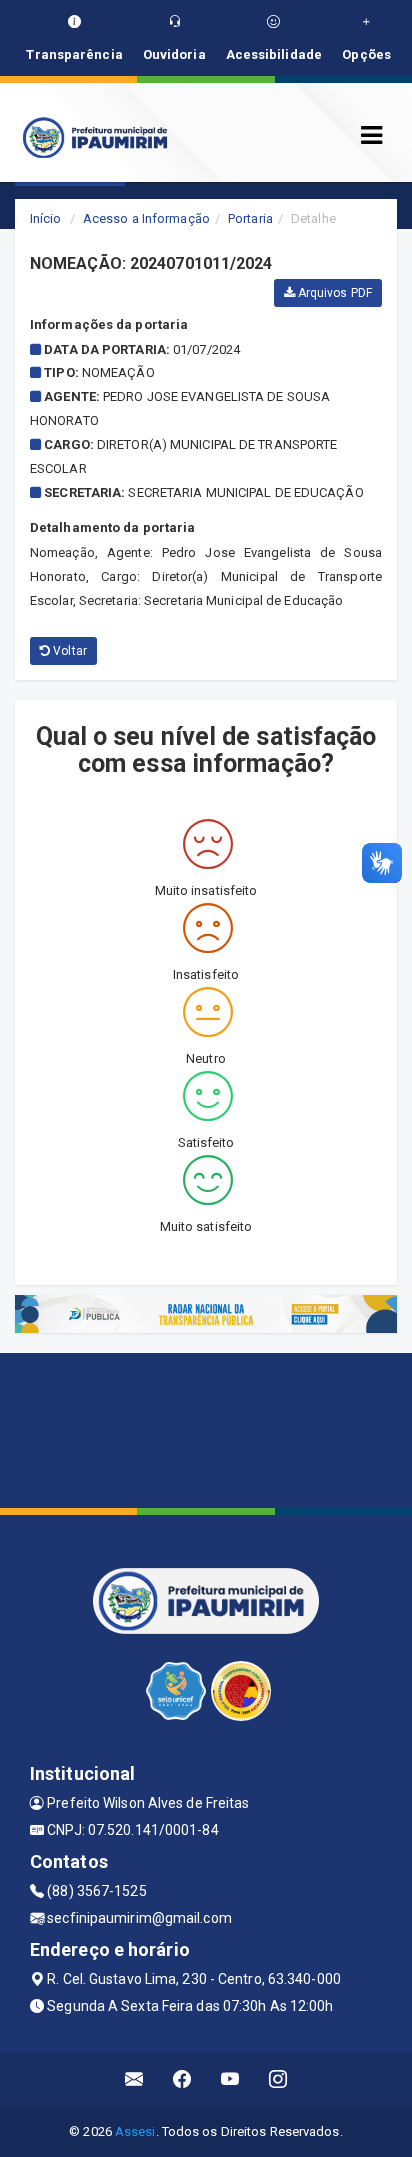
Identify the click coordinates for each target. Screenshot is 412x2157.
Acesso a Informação (146, 218)
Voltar (68, 651)
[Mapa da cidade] (206, 1428)
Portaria (250, 218)
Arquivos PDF (333, 293)
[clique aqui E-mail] (134, 2079)
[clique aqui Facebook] (182, 2079)
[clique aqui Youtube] (230, 2079)
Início (46, 218)
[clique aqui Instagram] (278, 2079)
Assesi (135, 2131)
